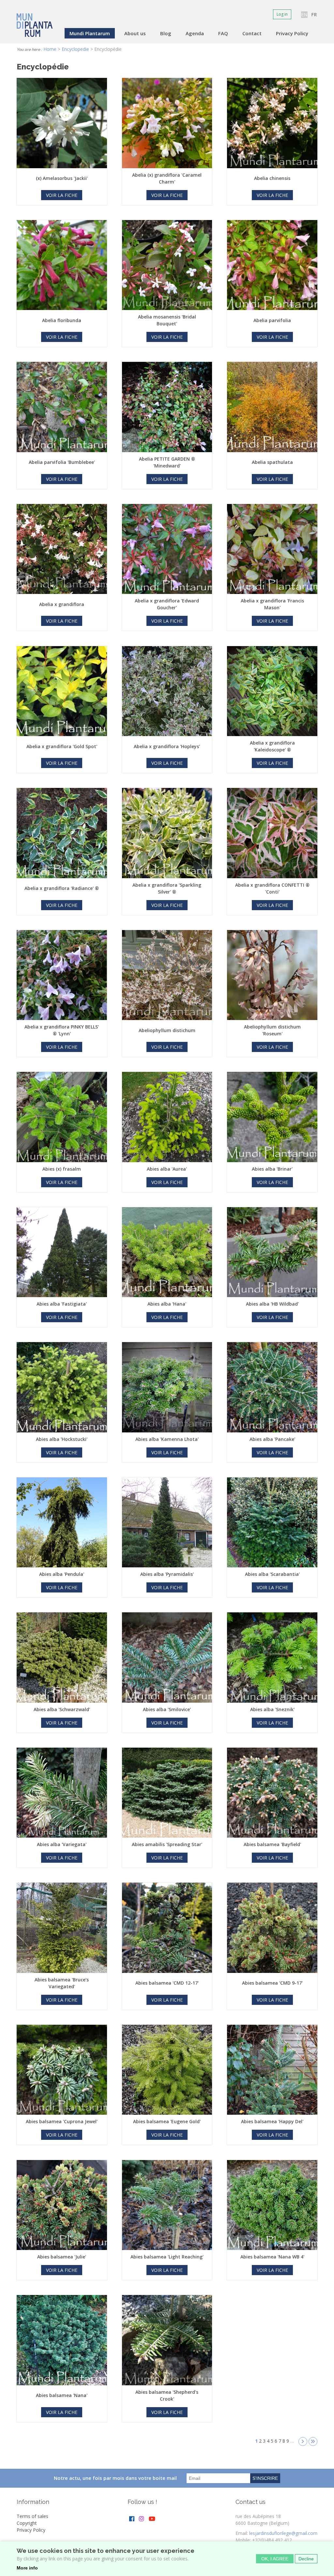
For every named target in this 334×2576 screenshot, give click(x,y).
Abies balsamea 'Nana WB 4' (272, 2257)
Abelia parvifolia (272, 320)
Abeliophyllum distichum (167, 1030)
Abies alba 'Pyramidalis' (167, 1574)
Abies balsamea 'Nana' (62, 2395)
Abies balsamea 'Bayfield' (272, 1844)
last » (313, 2442)
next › (303, 2442)
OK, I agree (275, 2559)
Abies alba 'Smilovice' (167, 1709)
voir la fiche (62, 195)
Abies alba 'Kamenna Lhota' (167, 1439)
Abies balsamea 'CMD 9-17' (272, 1983)
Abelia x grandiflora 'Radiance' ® (62, 888)
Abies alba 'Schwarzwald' (62, 1709)
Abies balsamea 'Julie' (62, 2257)
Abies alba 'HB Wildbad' (272, 1304)
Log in (282, 14)
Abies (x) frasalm (62, 1169)
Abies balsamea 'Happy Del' (272, 2121)
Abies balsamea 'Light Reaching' (167, 2257)
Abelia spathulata (272, 462)
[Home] (35, 21)
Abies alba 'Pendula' (62, 1574)
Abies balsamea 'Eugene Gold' (167, 2121)
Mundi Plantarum (90, 33)
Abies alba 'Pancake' (272, 1439)
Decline (306, 2559)
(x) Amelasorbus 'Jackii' (62, 178)
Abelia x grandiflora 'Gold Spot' (62, 746)
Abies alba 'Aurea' (167, 1169)
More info (27, 2568)
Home (50, 49)
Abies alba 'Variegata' (62, 1844)
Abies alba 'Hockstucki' (62, 1439)
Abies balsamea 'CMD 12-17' (167, 1983)
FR (314, 15)
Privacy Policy (292, 33)
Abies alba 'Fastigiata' (62, 1304)
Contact (252, 33)
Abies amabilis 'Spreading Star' (167, 1844)
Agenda (195, 33)
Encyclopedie (75, 49)
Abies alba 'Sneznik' (272, 1709)
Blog (166, 33)
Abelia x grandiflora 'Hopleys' (167, 746)
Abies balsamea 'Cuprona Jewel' (62, 2121)
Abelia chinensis (272, 178)
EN (304, 15)
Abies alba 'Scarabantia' (272, 1574)
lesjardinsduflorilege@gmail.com (283, 2533)
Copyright (27, 2523)
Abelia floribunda (62, 320)
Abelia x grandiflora (62, 604)
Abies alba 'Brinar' (272, 1169)
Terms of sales (32, 2516)
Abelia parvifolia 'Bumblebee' (62, 462)
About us (135, 33)
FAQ (223, 33)
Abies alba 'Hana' (167, 1304)
